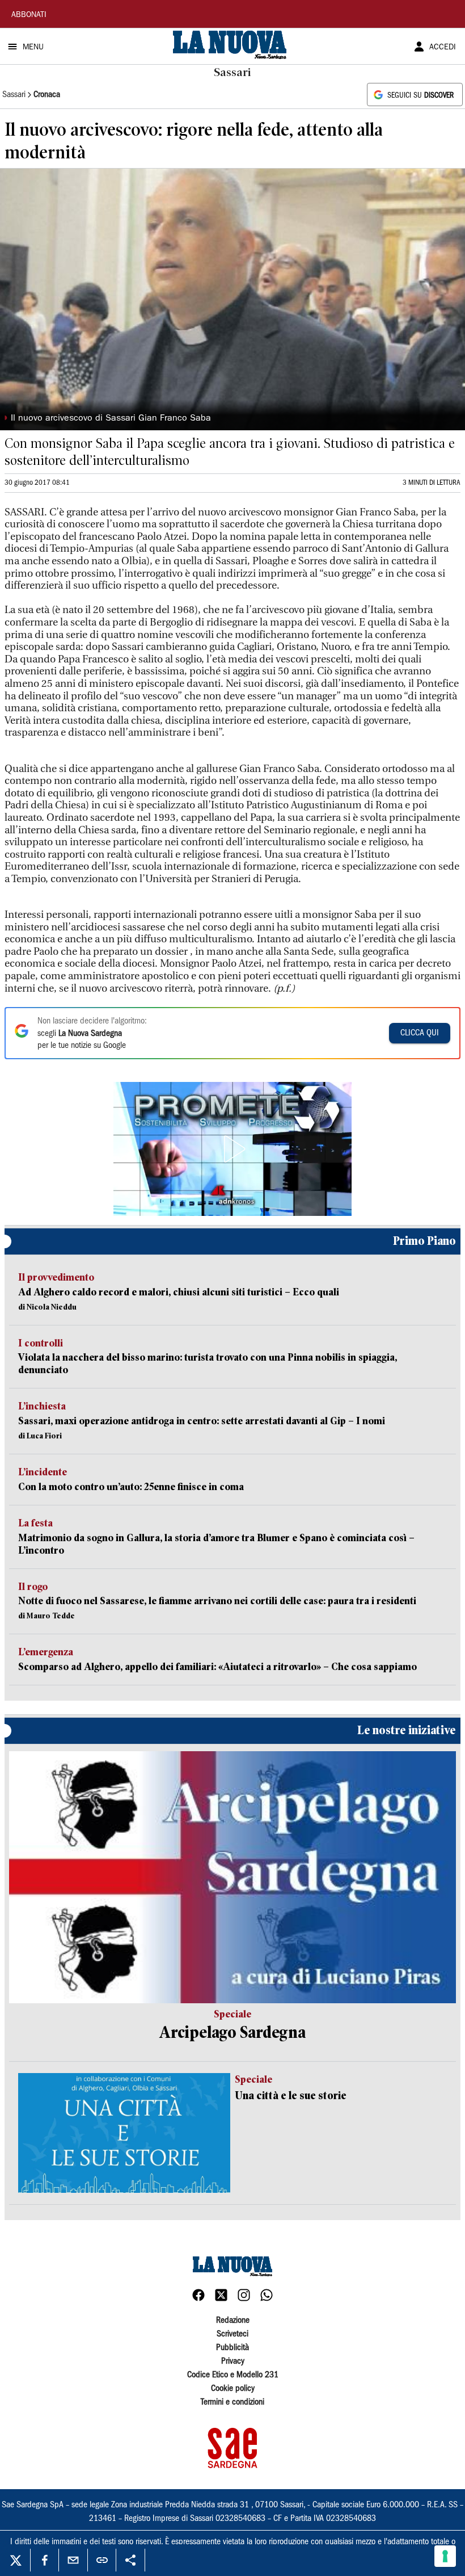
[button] (232, 1149)
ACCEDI (443, 48)
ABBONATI (29, 15)
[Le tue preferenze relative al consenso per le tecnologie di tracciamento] (445, 2556)
